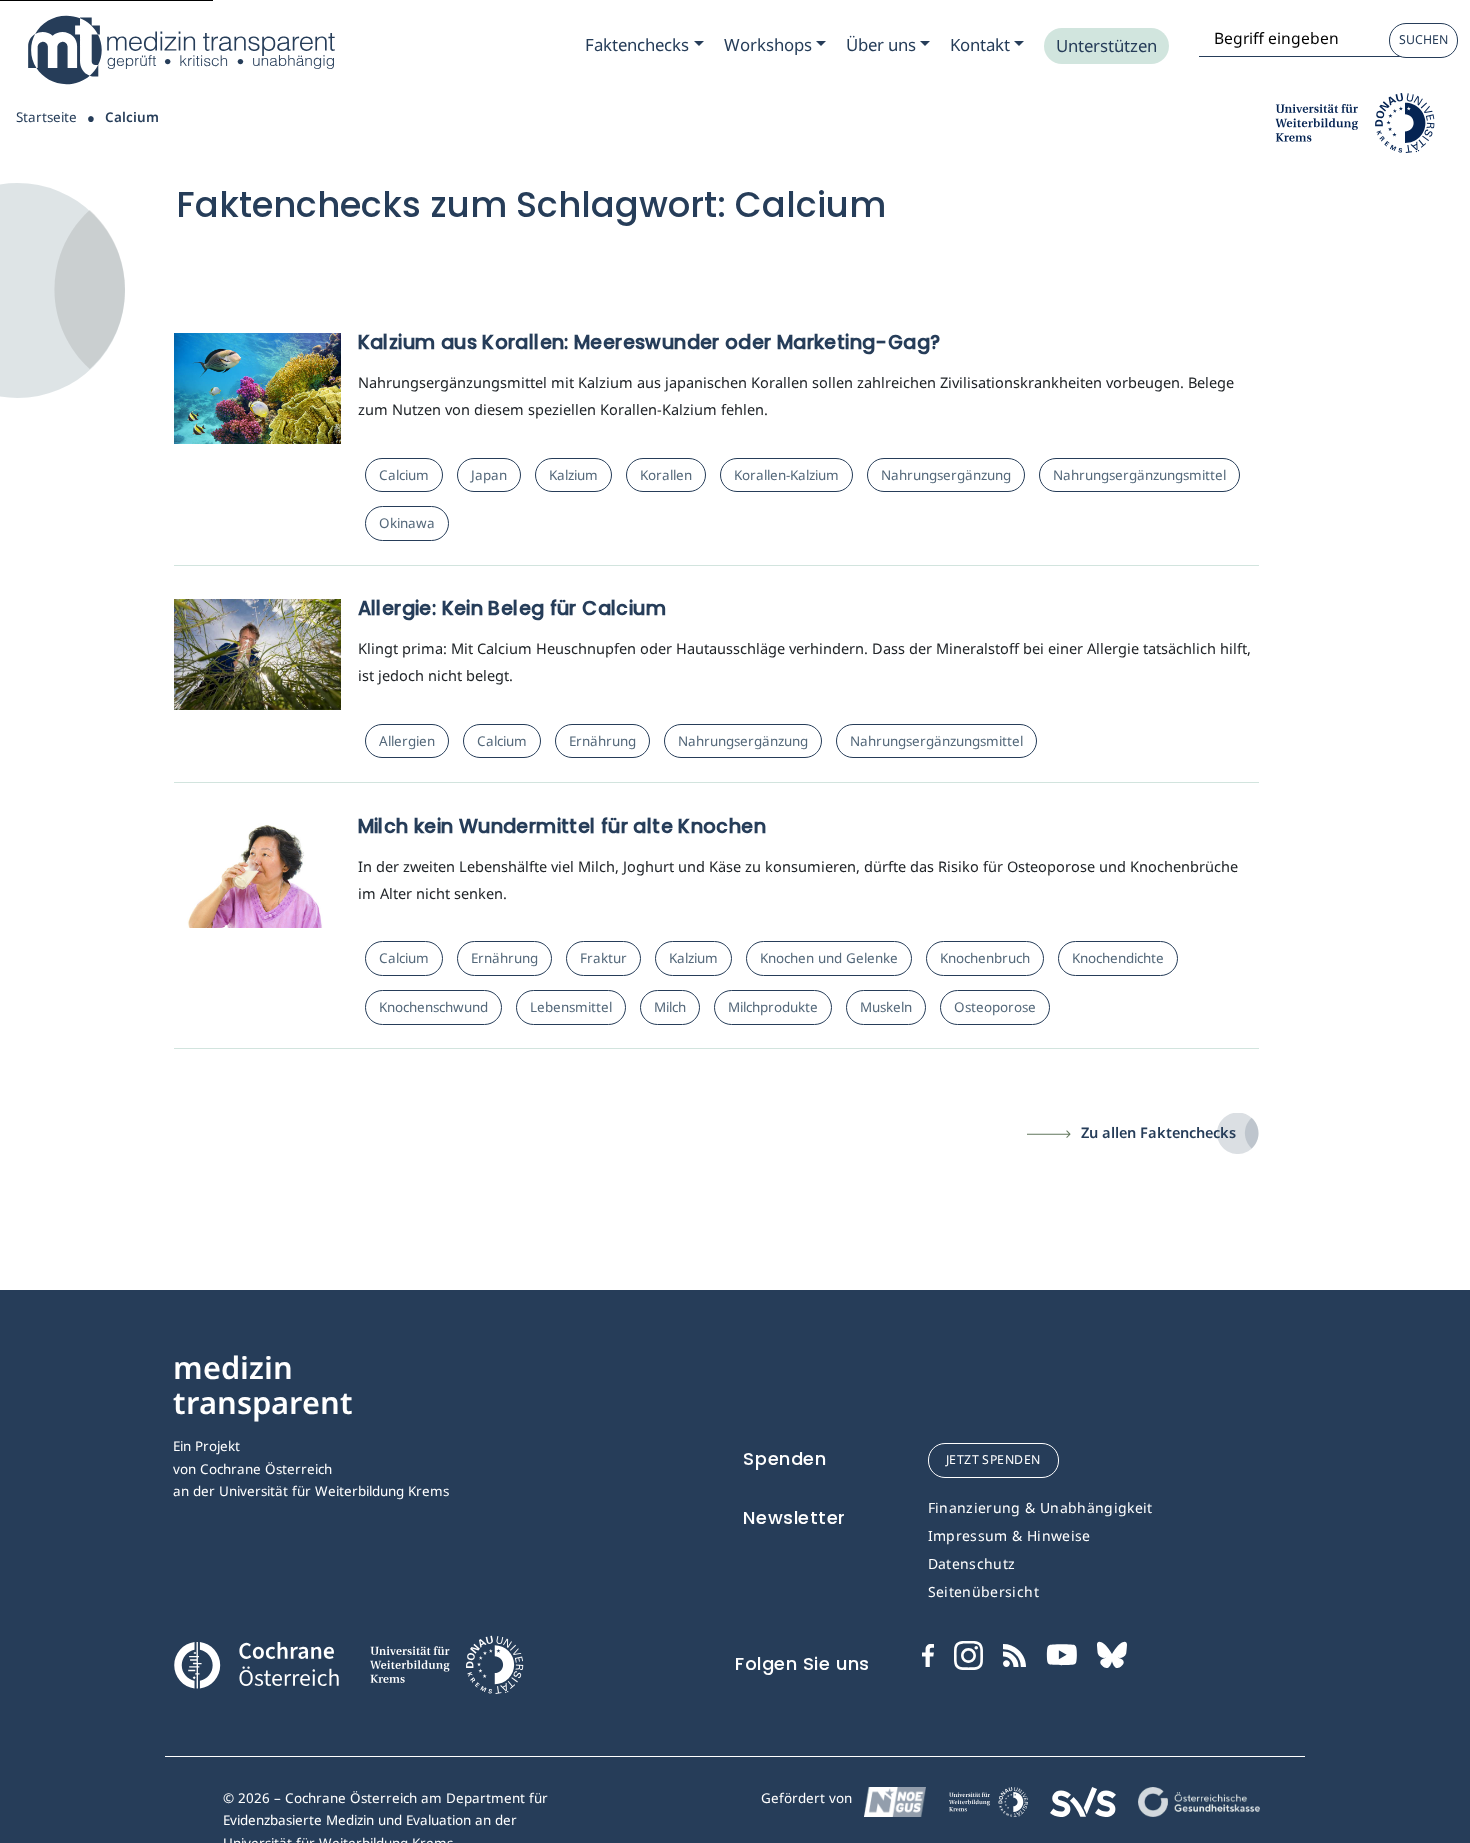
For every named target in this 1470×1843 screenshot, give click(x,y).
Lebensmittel (571, 1007)
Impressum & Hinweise (1009, 1535)
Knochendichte (1118, 958)
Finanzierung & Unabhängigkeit (1040, 1507)
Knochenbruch (985, 958)
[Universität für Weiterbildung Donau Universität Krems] (446, 1671)
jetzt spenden (993, 1459)
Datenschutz (972, 1563)
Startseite (46, 117)
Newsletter (794, 1517)
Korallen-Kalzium (786, 475)
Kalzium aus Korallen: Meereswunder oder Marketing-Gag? (649, 342)
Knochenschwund (433, 1007)
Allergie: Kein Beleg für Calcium (512, 608)
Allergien (407, 741)
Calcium (404, 475)
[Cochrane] (256, 1663)
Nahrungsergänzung (946, 475)
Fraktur (603, 958)
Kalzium (573, 475)
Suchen (1423, 39)
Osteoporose (995, 1007)
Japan (489, 475)
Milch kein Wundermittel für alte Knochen (562, 826)
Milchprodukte (773, 1007)
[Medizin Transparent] (180, 50)
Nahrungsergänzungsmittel (1139, 475)
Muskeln (886, 1007)
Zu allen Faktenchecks (1158, 1132)
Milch (670, 1007)
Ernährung (602, 741)
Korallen (666, 475)
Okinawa (407, 523)
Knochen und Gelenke (829, 958)
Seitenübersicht (983, 1591)
